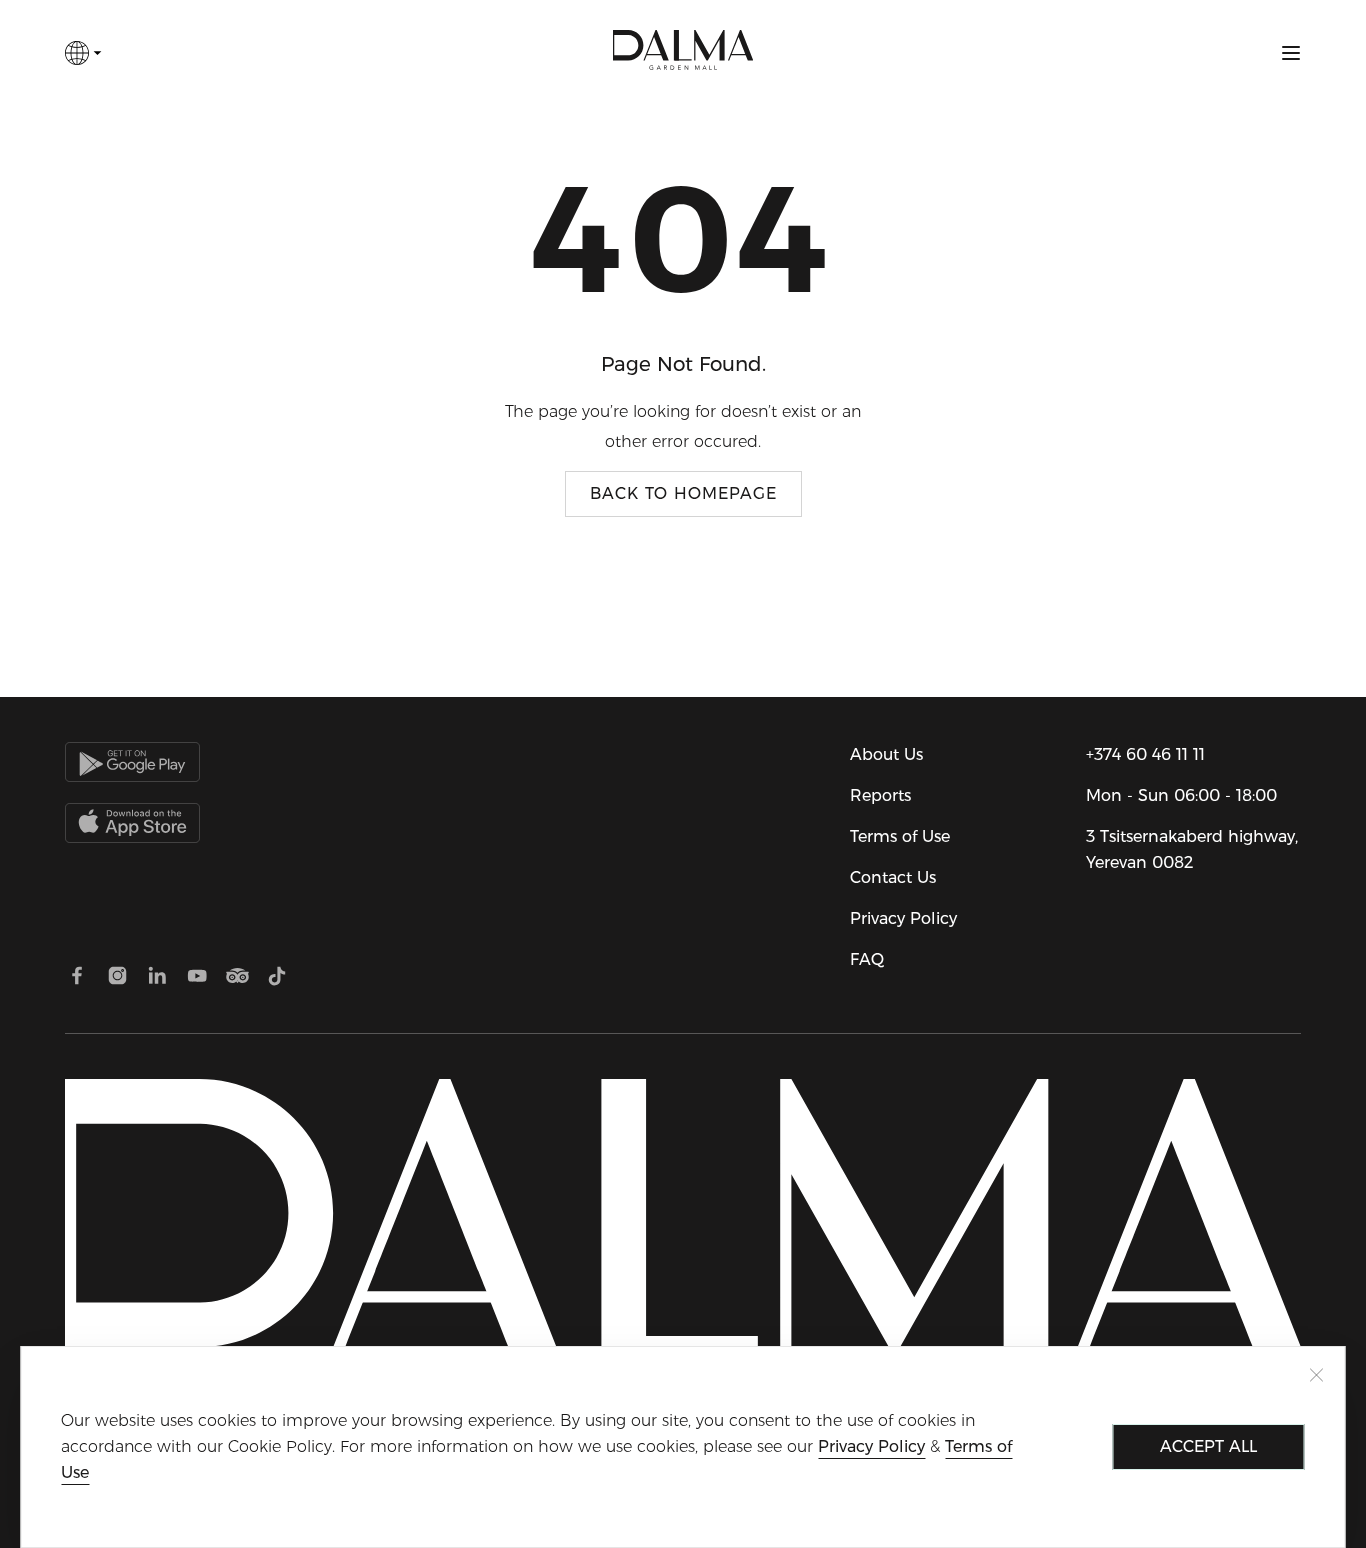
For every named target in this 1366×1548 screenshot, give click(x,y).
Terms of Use (900, 836)
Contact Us (893, 877)
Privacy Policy (903, 918)
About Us (886, 754)
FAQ (867, 959)
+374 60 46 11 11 (1145, 754)
